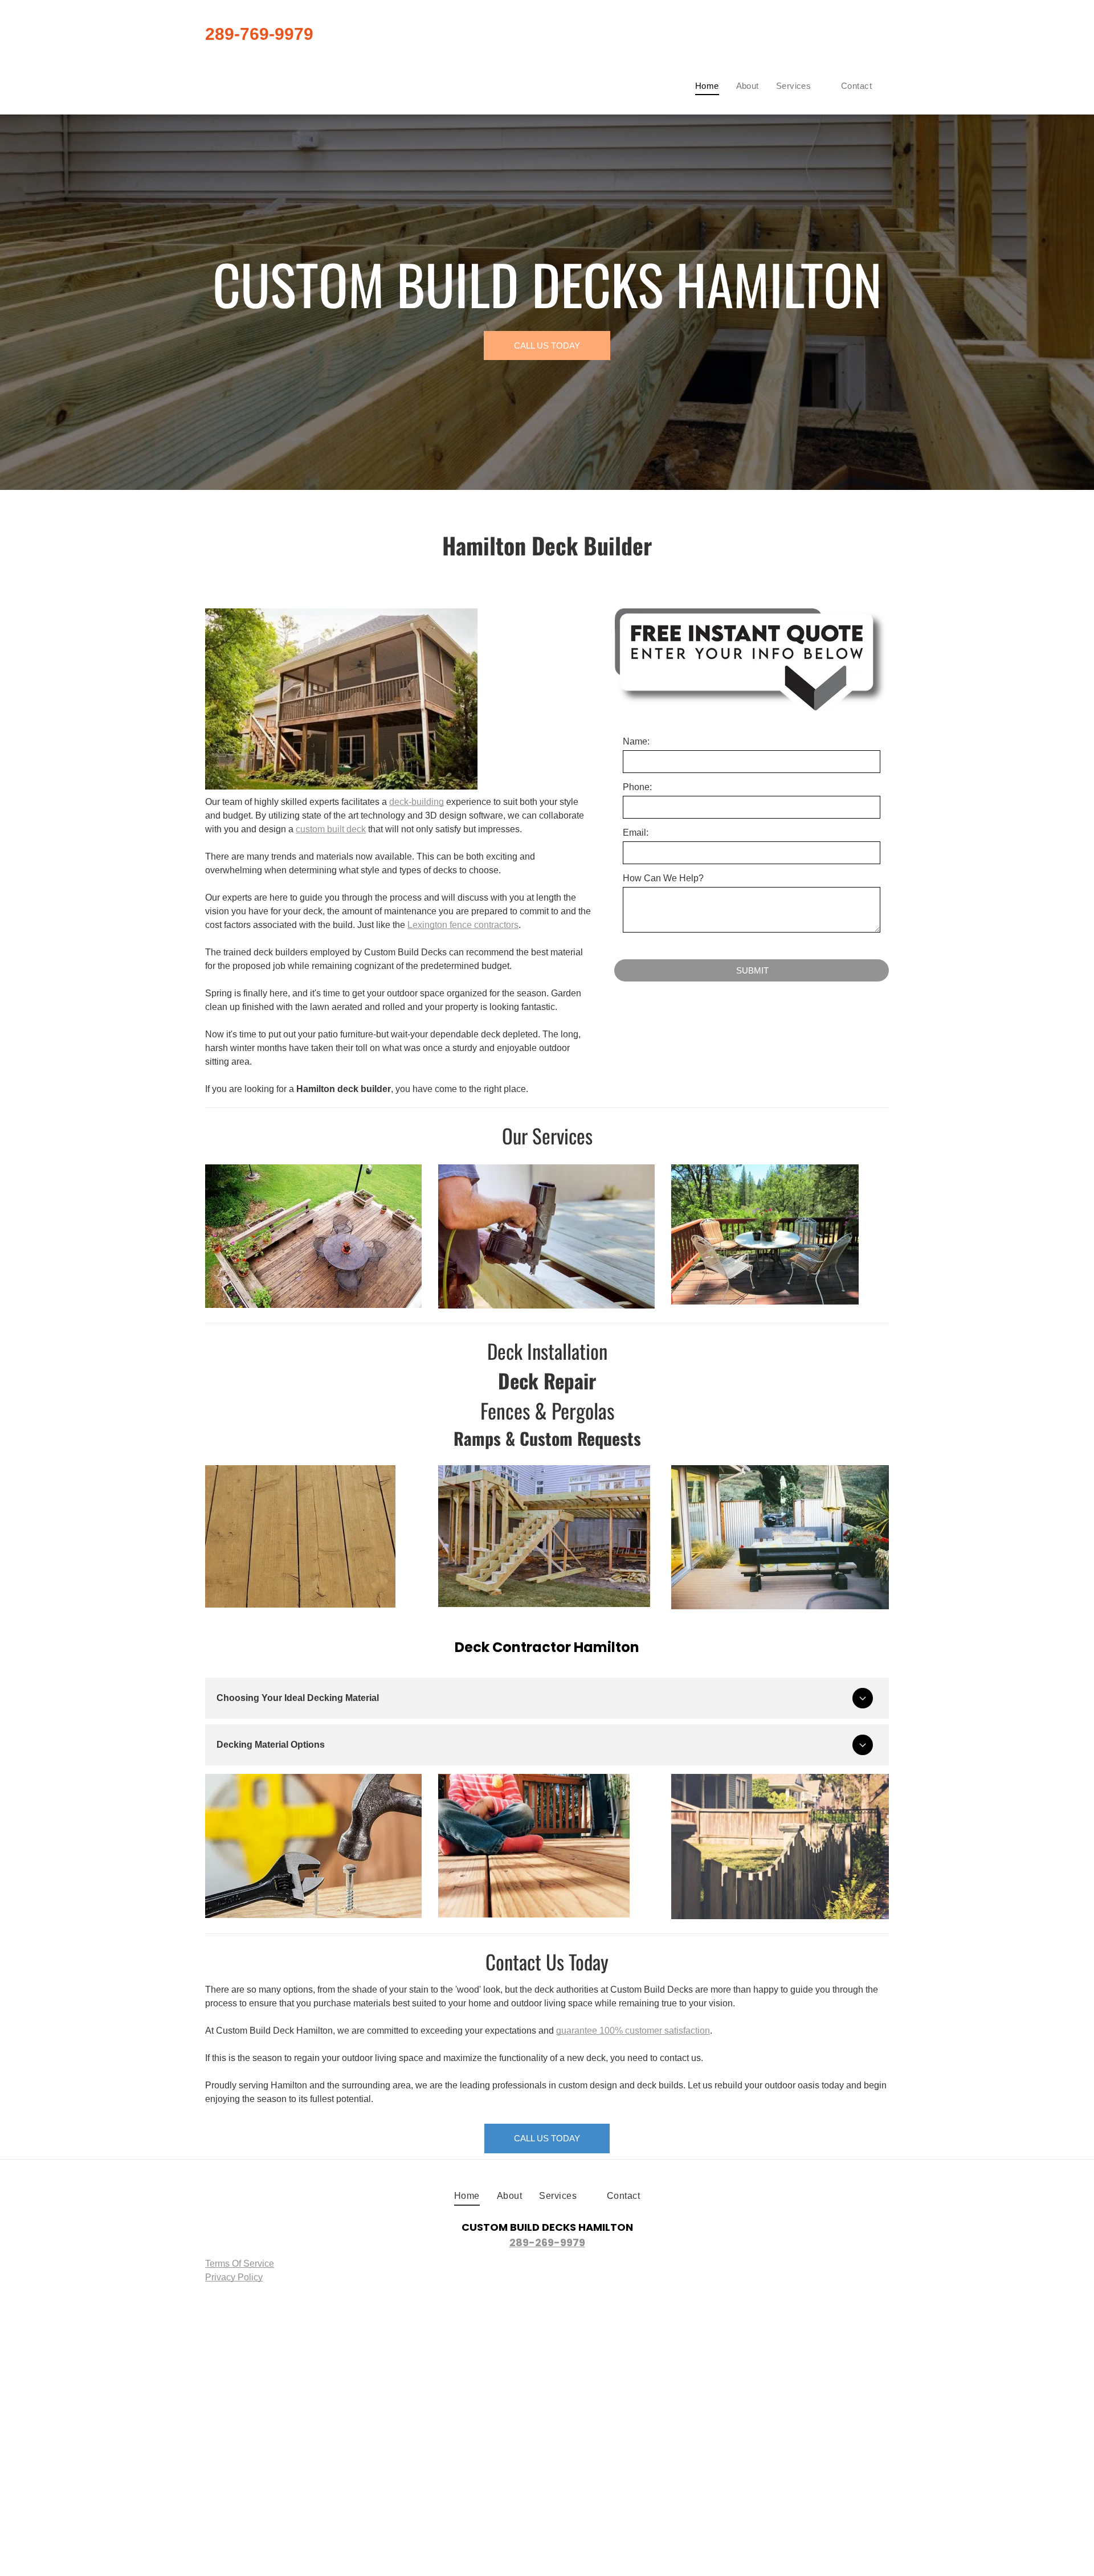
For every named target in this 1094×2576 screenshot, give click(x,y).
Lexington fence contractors (463, 925)
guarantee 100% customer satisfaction (633, 2031)
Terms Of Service (240, 2264)
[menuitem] (707, 86)
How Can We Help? (663, 878)
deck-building (417, 802)
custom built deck (331, 829)
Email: (636, 833)
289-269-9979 (547, 2242)
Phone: (637, 787)
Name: (636, 741)
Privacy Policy (234, 2277)
